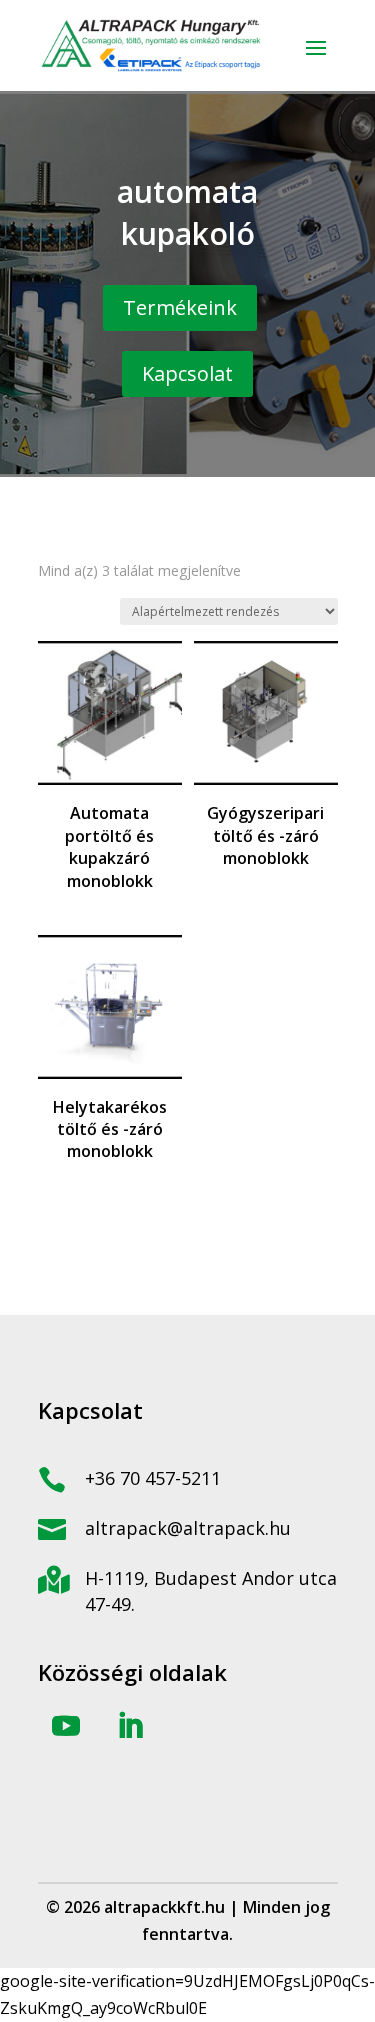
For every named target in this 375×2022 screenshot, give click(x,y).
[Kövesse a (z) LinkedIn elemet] (130, 1726)
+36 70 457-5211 (153, 1478)
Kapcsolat (187, 373)
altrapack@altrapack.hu (188, 1528)
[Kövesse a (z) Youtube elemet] (66, 1726)
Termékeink (180, 307)
